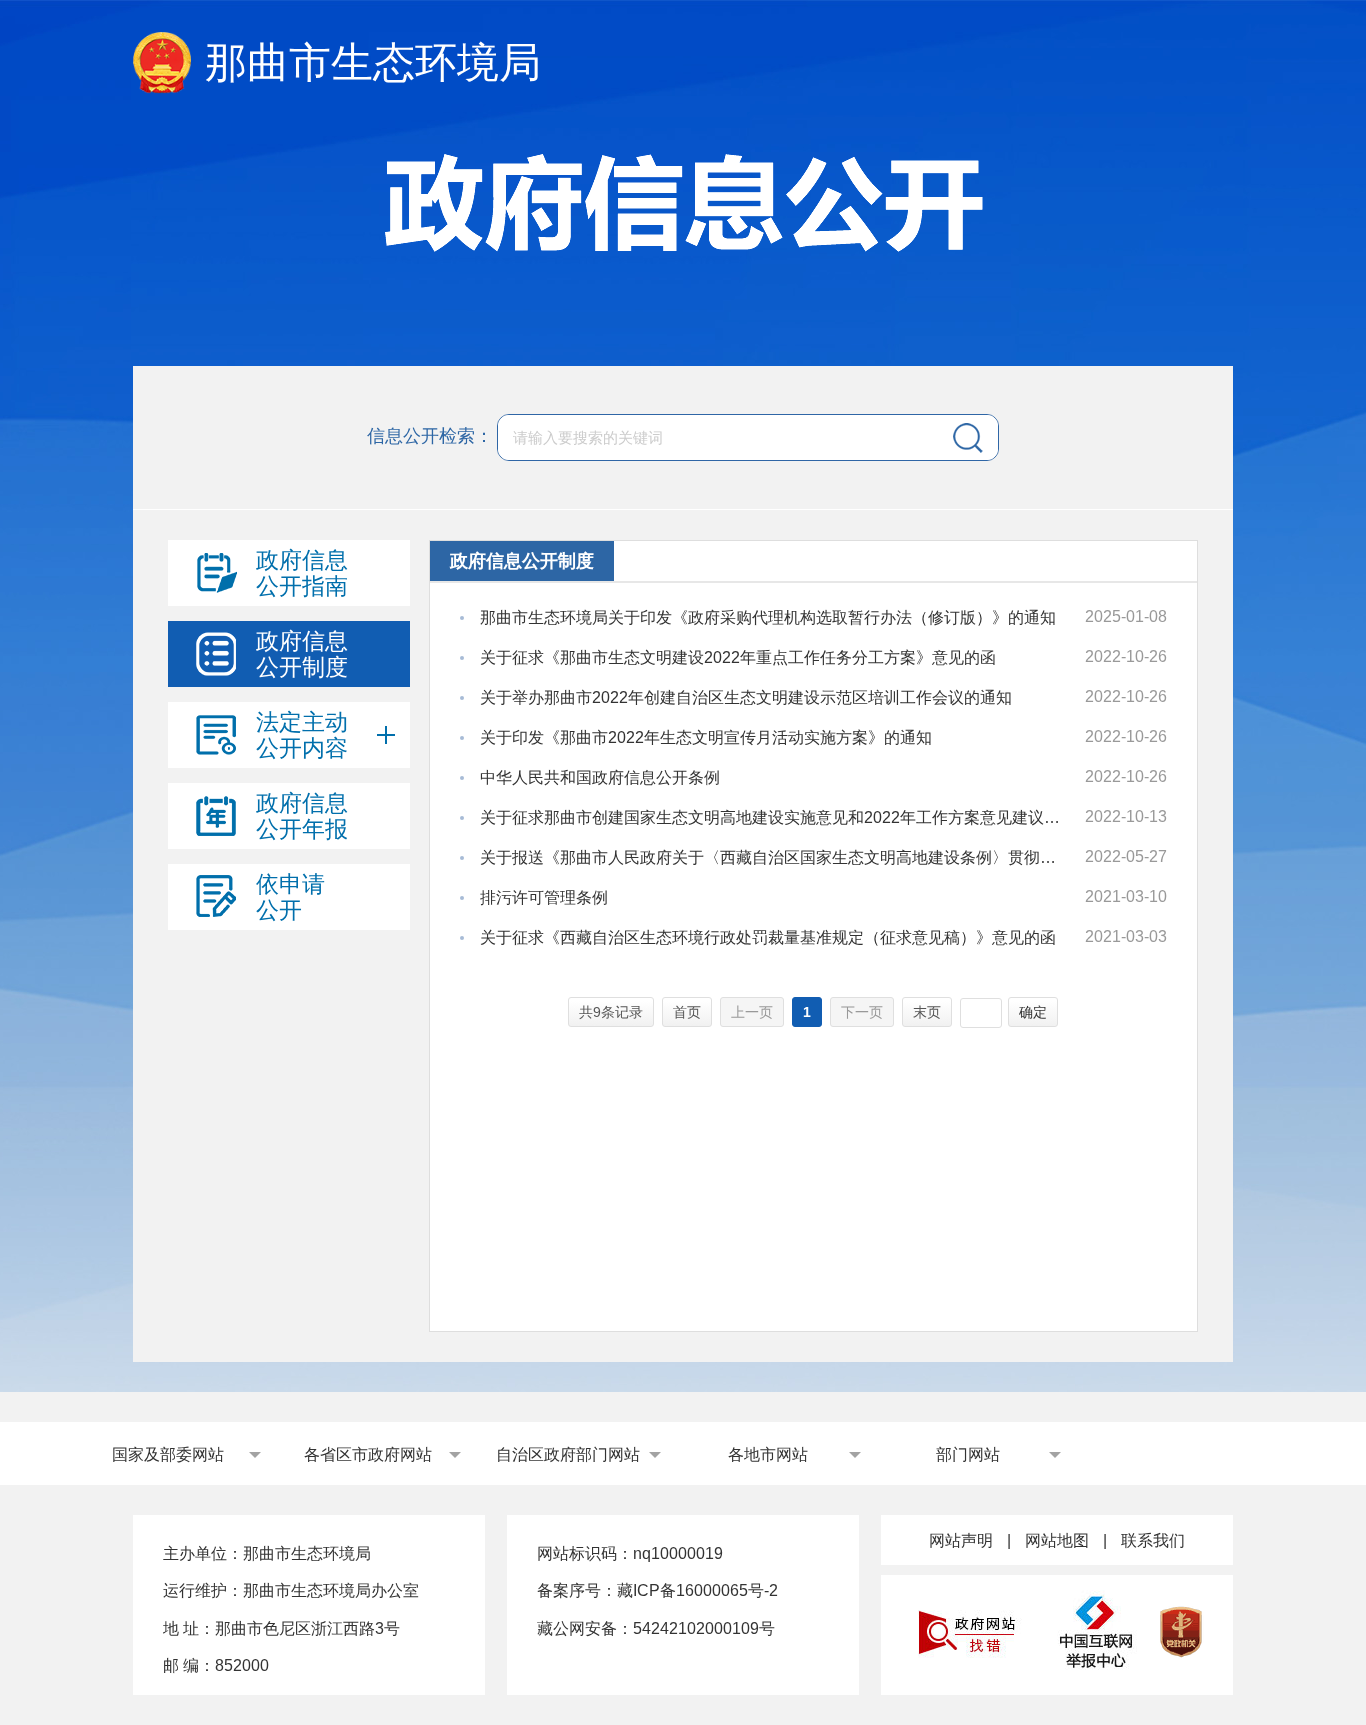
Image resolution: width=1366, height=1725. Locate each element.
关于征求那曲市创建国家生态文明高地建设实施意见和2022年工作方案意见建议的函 (773, 817)
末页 (927, 1012)
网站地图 (1057, 1540)
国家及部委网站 (168, 1454)
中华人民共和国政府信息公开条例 (600, 777)
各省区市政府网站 (368, 1454)
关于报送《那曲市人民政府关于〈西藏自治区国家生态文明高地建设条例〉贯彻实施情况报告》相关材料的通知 (773, 857)
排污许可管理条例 (544, 897)
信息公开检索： (430, 436)
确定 (1033, 1012)
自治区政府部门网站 (568, 1454)
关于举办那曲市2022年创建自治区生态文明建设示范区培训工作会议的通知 (746, 697)
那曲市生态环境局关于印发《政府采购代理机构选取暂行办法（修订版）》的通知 (768, 617)
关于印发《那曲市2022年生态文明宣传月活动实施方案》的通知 (706, 737)
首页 (687, 1012)
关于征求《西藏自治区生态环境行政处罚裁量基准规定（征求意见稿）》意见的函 (768, 937)
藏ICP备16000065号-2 (697, 1590)
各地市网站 (768, 1454)
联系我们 (1153, 1540)
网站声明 (961, 1540)
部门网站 (968, 1454)
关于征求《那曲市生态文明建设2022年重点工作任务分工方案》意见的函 (738, 657)
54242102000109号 (704, 1628)
